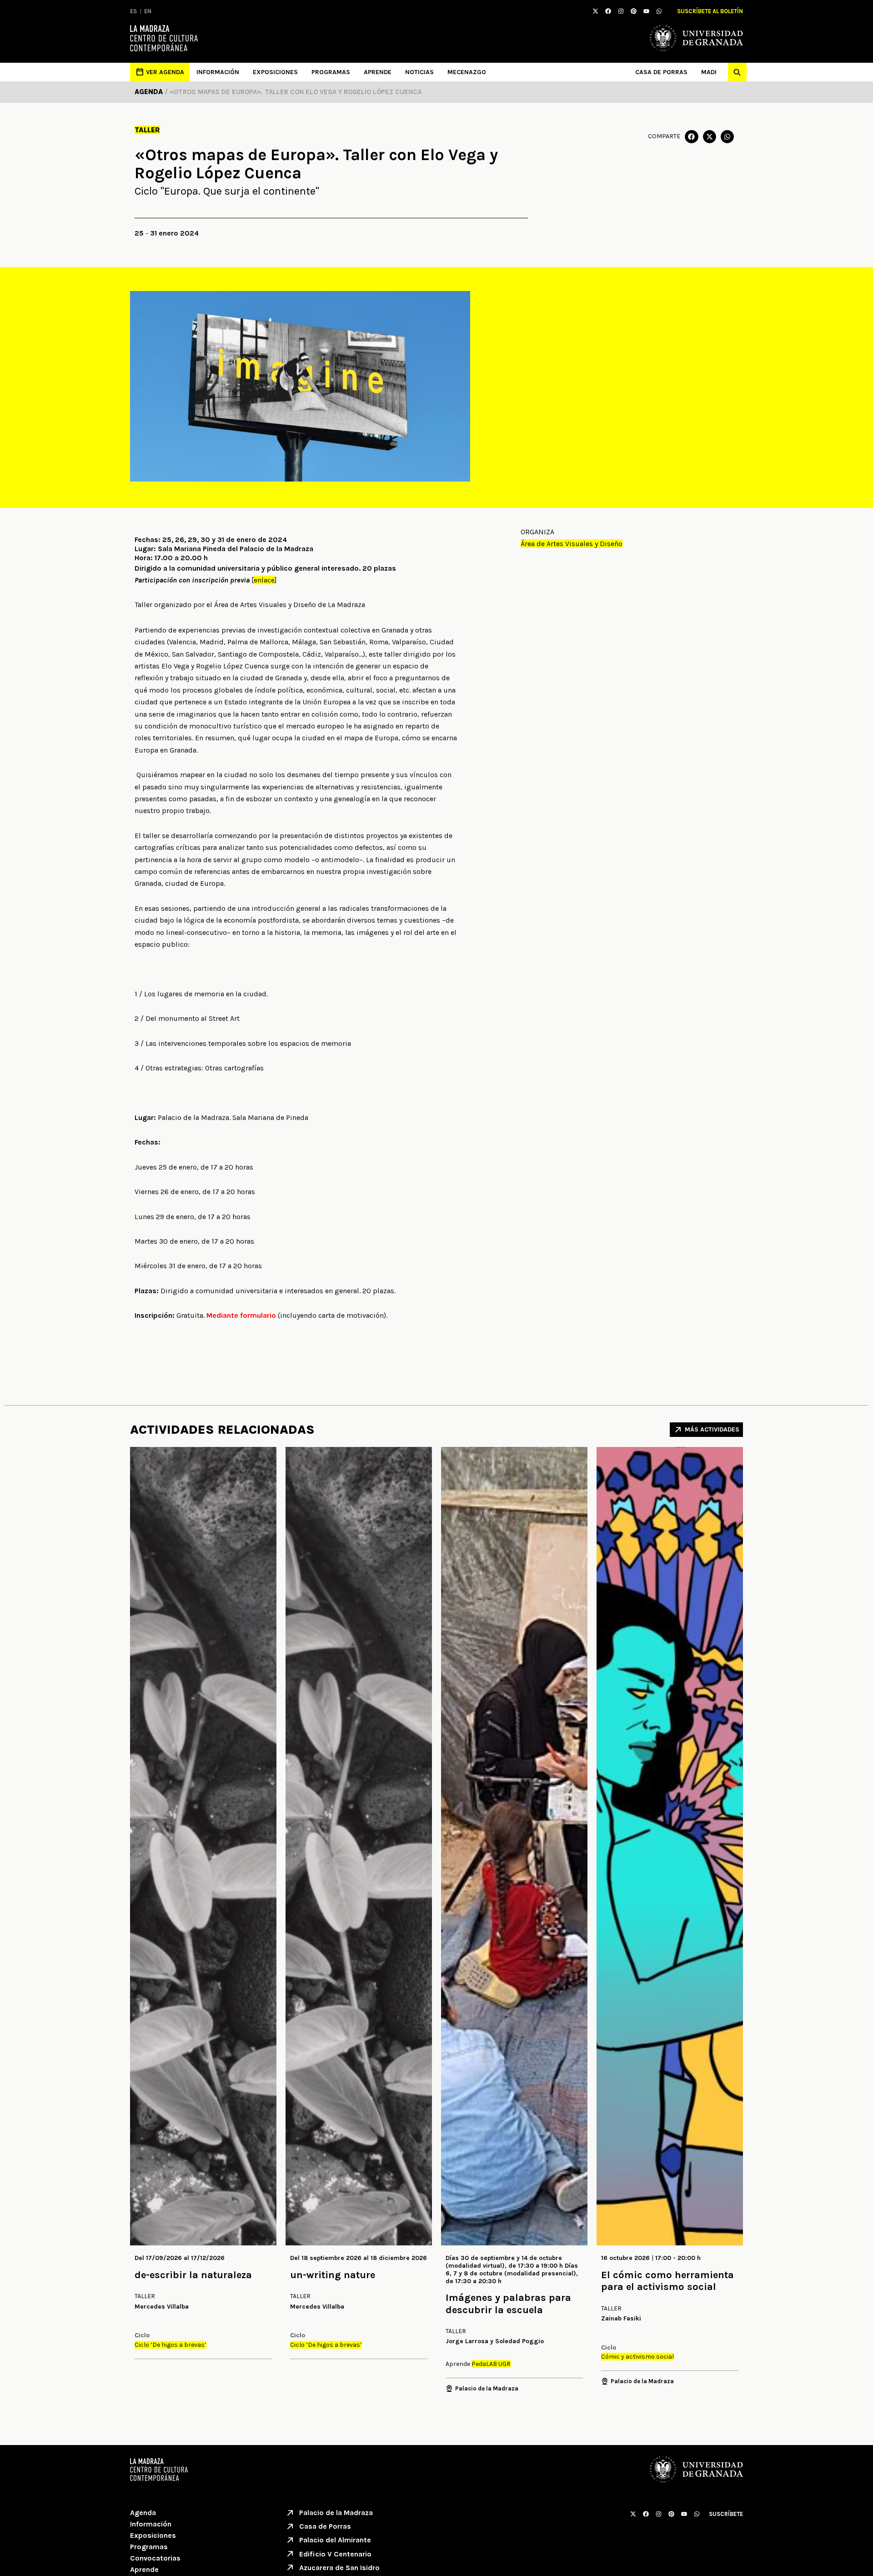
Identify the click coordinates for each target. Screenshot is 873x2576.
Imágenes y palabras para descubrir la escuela (508, 2304)
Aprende (378, 72)
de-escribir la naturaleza (193, 2275)
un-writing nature (333, 2275)
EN (148, 11)
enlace (264, 580)
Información (218, 72)
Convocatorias (155, 2558)
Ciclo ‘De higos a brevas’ (171, 2345)
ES (133, 11)
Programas (331, 72)
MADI (709, 72)
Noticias (419, 72)
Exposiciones (275, 72)
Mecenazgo (467, 72)
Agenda (143, 2513)
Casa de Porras (661, 72)
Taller (147, 130)
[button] (737, 72)
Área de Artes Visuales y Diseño (572, 544)
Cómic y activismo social (637, 2357)
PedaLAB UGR (491, 2364)
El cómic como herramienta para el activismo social (667, 2281)
